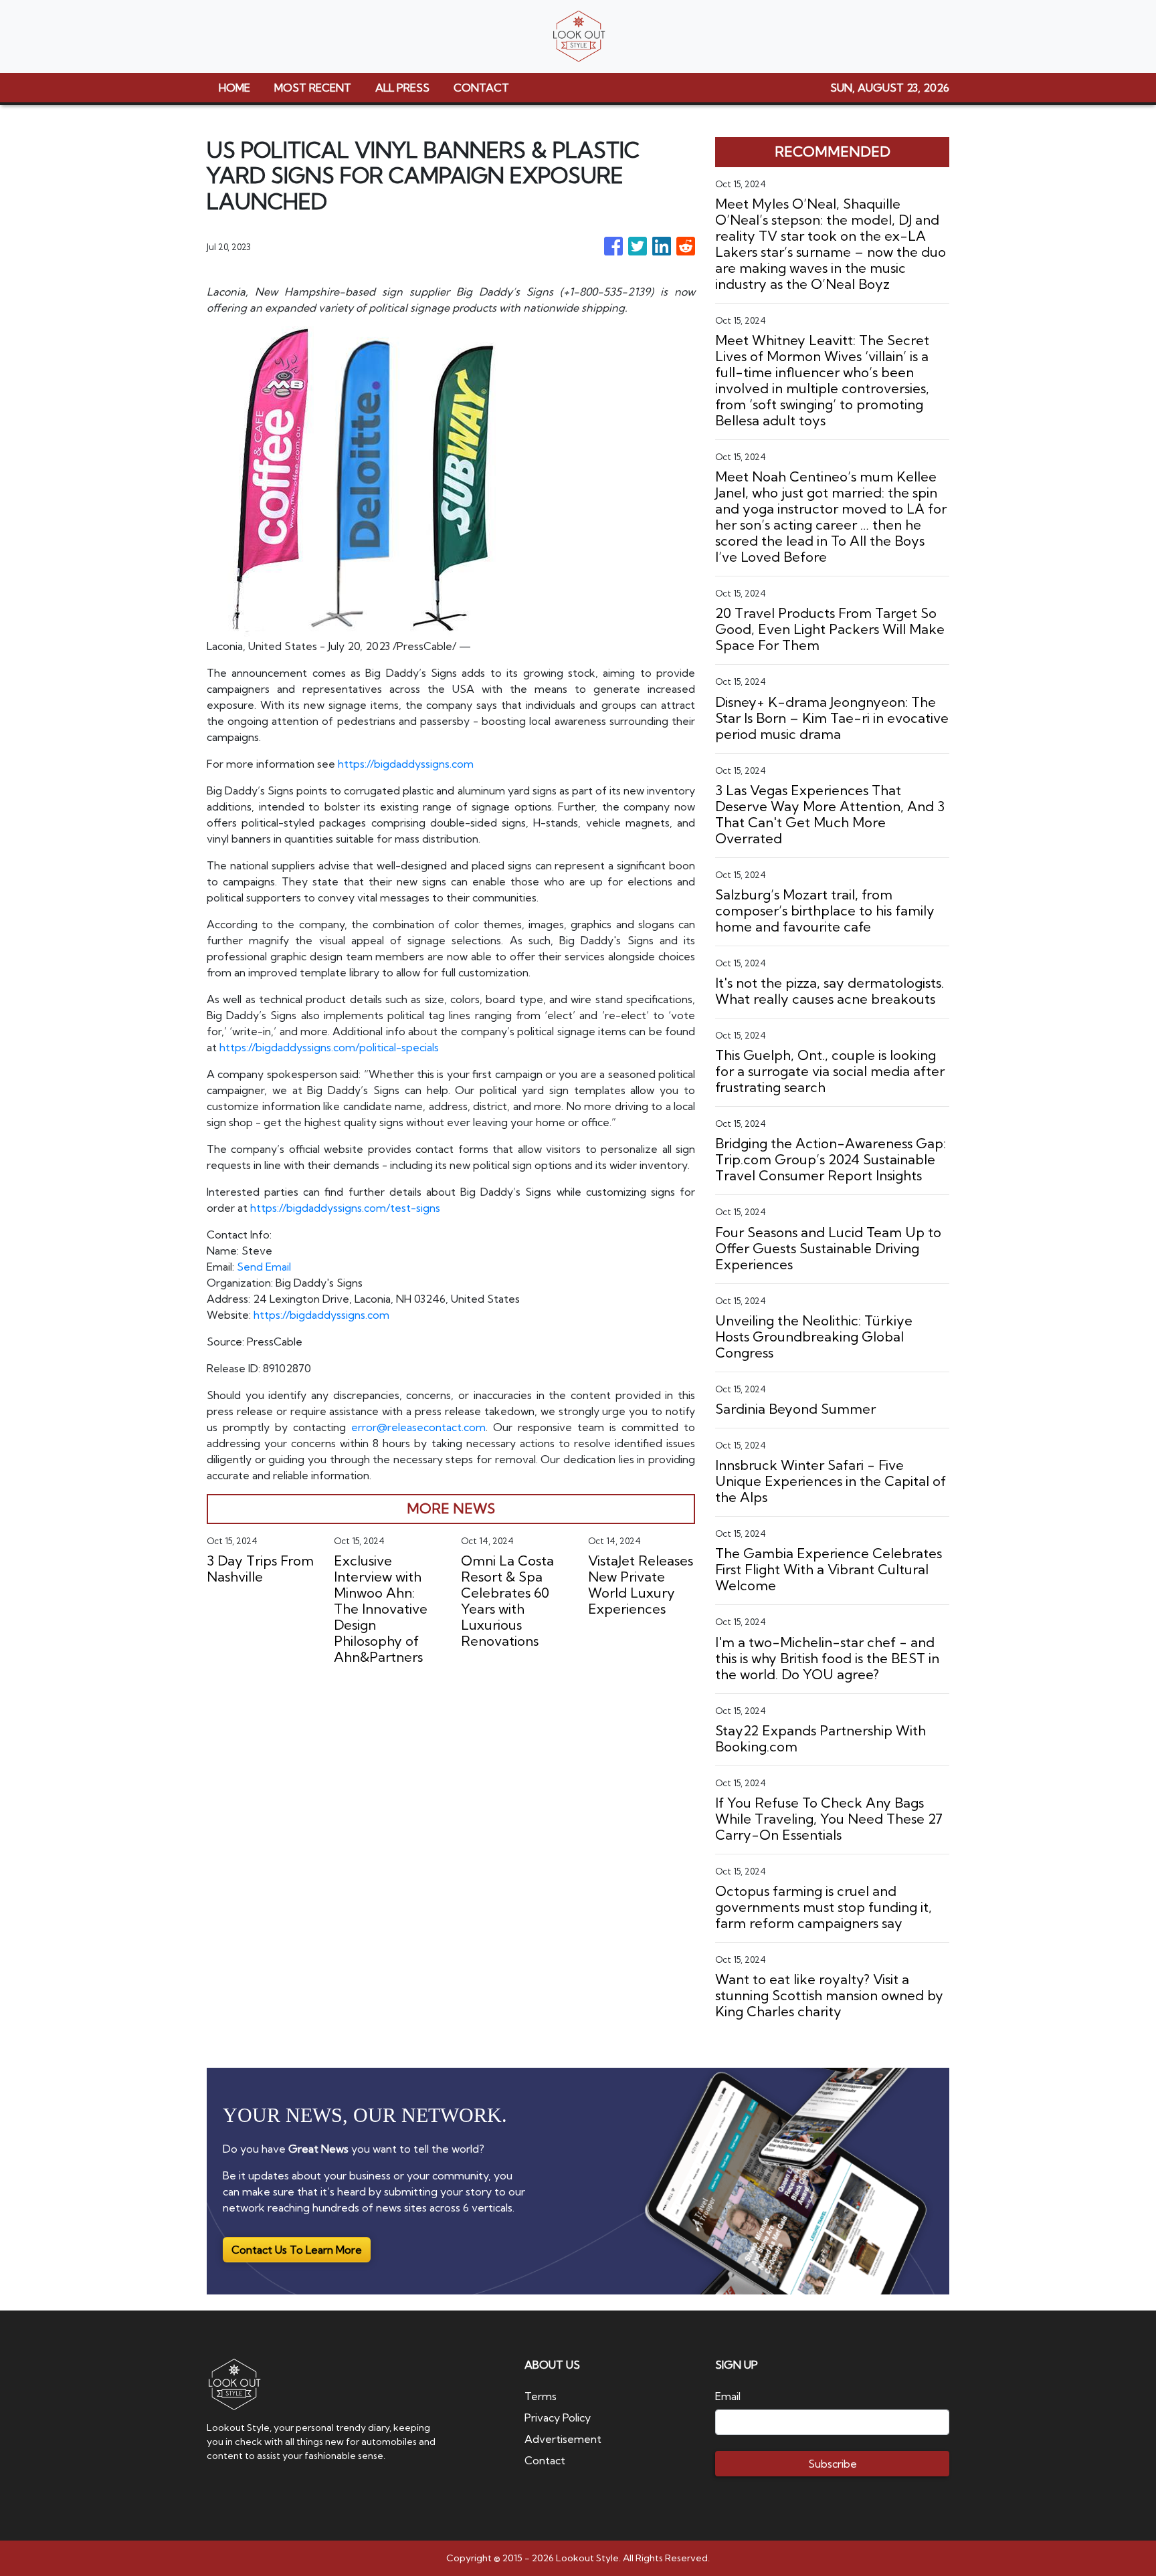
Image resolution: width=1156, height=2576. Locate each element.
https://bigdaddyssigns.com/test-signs (345, 1208)
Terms (541, 2396)
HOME (234, 88)
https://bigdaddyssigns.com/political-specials (329, 1047)
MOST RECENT (313, 88)
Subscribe (833, 2464)
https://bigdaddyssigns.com (406, 764)
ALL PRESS (402, 88)
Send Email (264, 1267)
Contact (545, 2460)
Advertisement (563, 2439)
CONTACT (481, 88)
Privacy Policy (558, 2418)
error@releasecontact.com (418, 1427)
